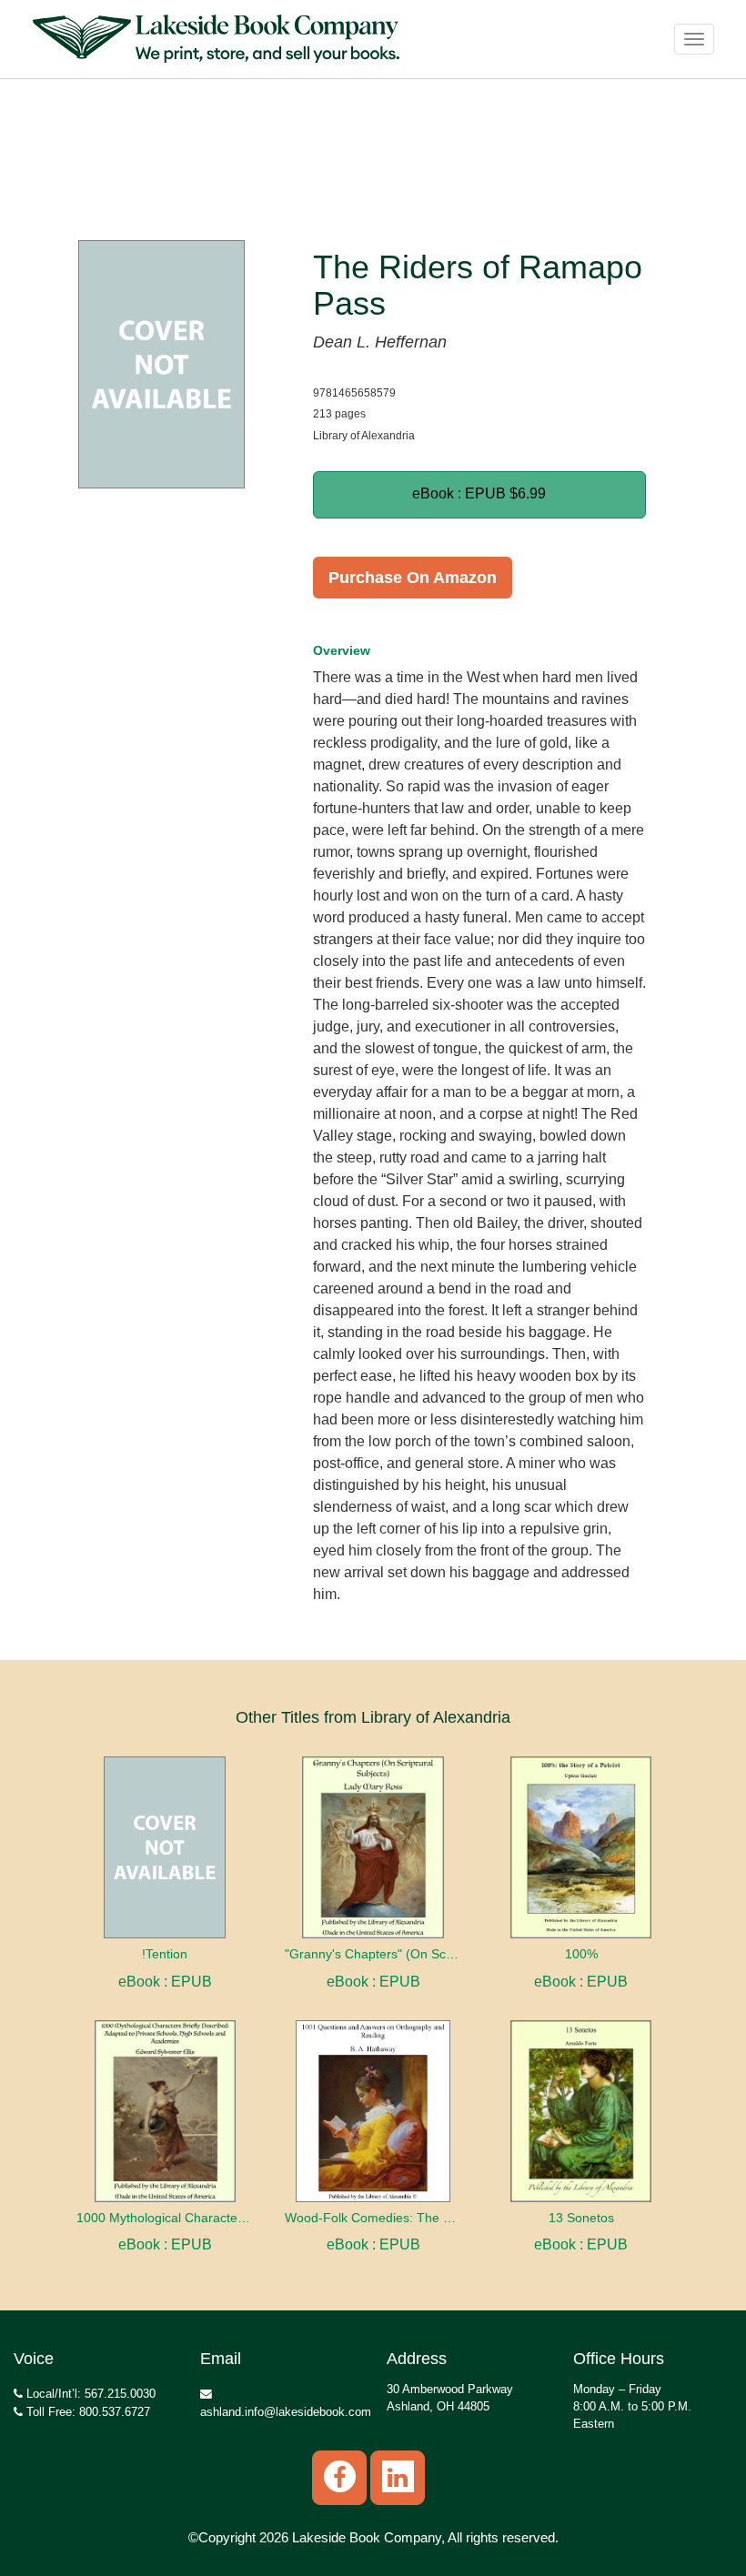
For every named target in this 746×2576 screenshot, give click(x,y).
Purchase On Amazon (413, 578)
